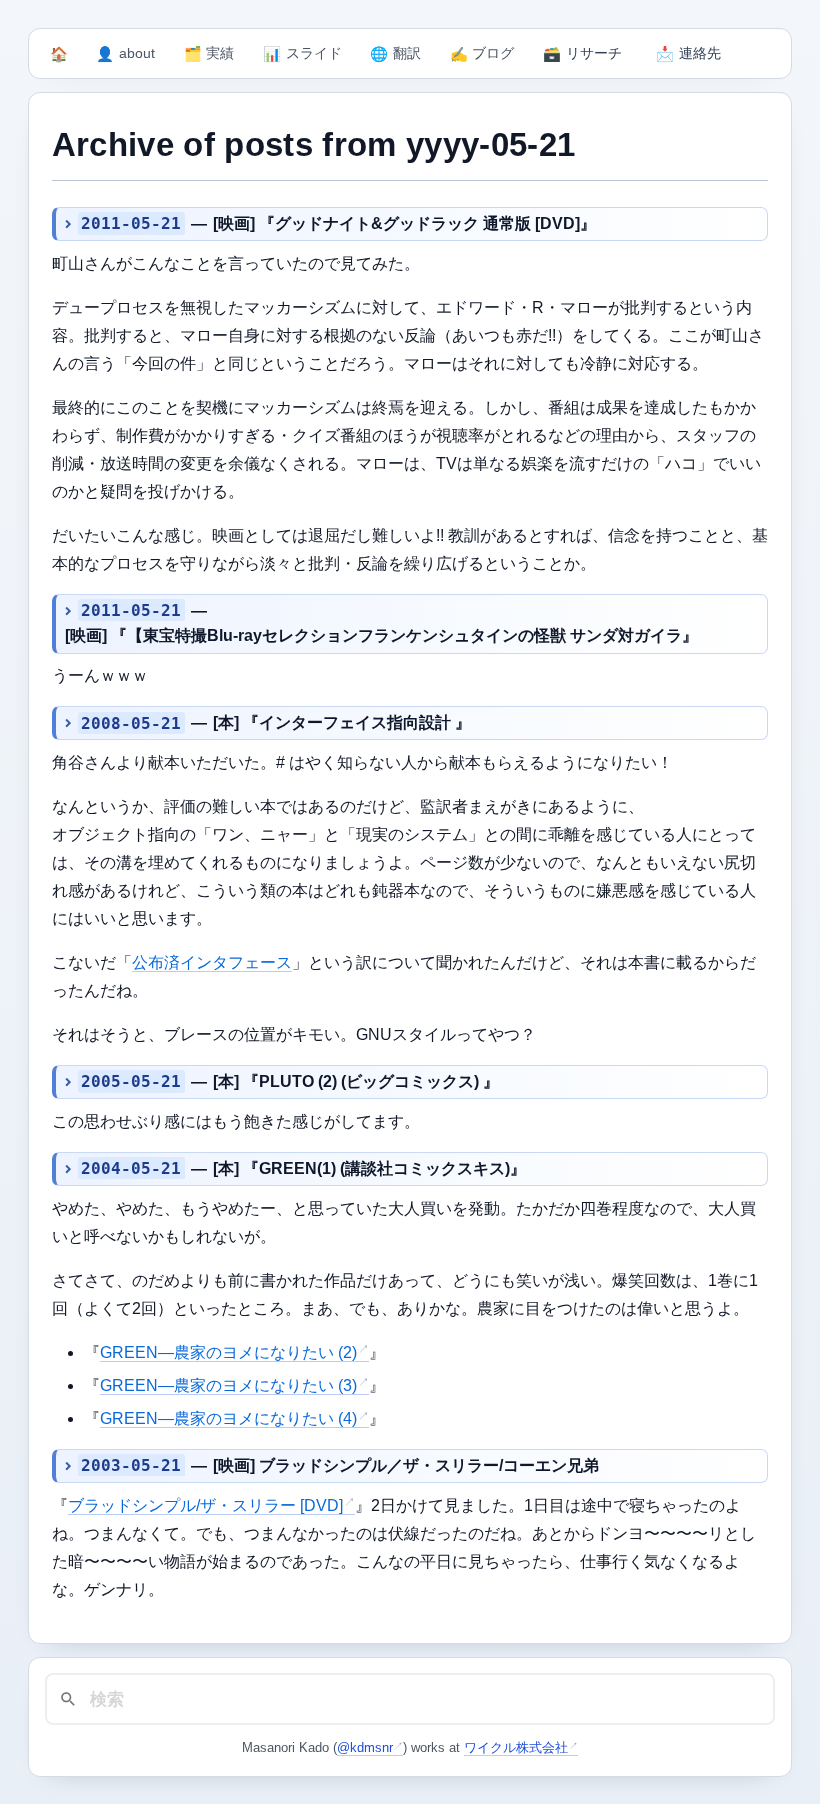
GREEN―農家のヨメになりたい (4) (228, 1418)
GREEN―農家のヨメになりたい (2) (228, 1352)
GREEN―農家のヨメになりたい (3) (228, 1385)
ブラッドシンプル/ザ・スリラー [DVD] (205, 1505)
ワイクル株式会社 (516, 1747)
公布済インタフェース (212, 962)
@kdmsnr (365, 1747)
